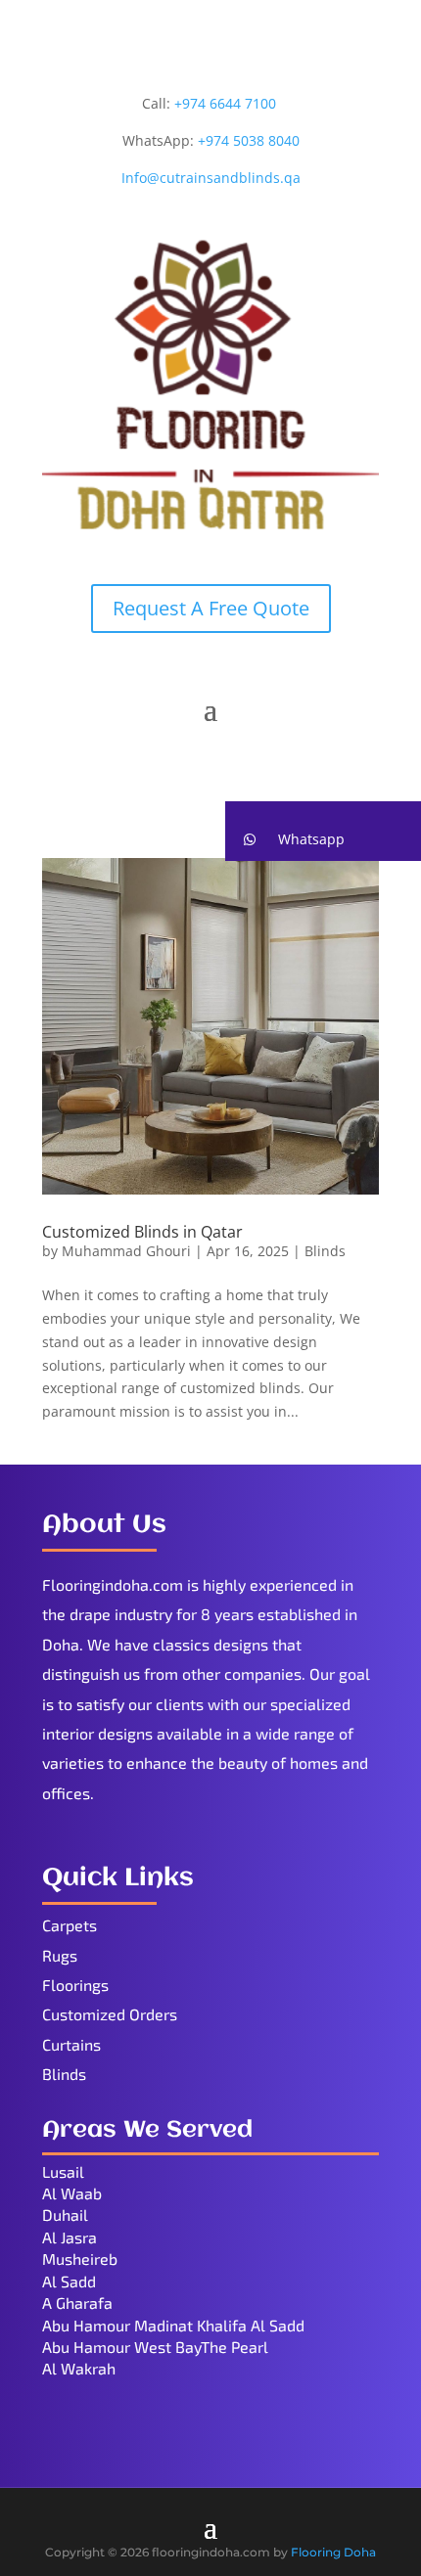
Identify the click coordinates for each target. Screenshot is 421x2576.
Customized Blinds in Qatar (142, 1232)
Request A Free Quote (211, 608)
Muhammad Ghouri (126, 1251)
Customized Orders (110, 2014)
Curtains (71, 2044)
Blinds (325, 1251)
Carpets (70, 1925)
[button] (323, 839)
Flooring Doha (333, 2552)
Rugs (60, 1955)
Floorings (75, 1985)
